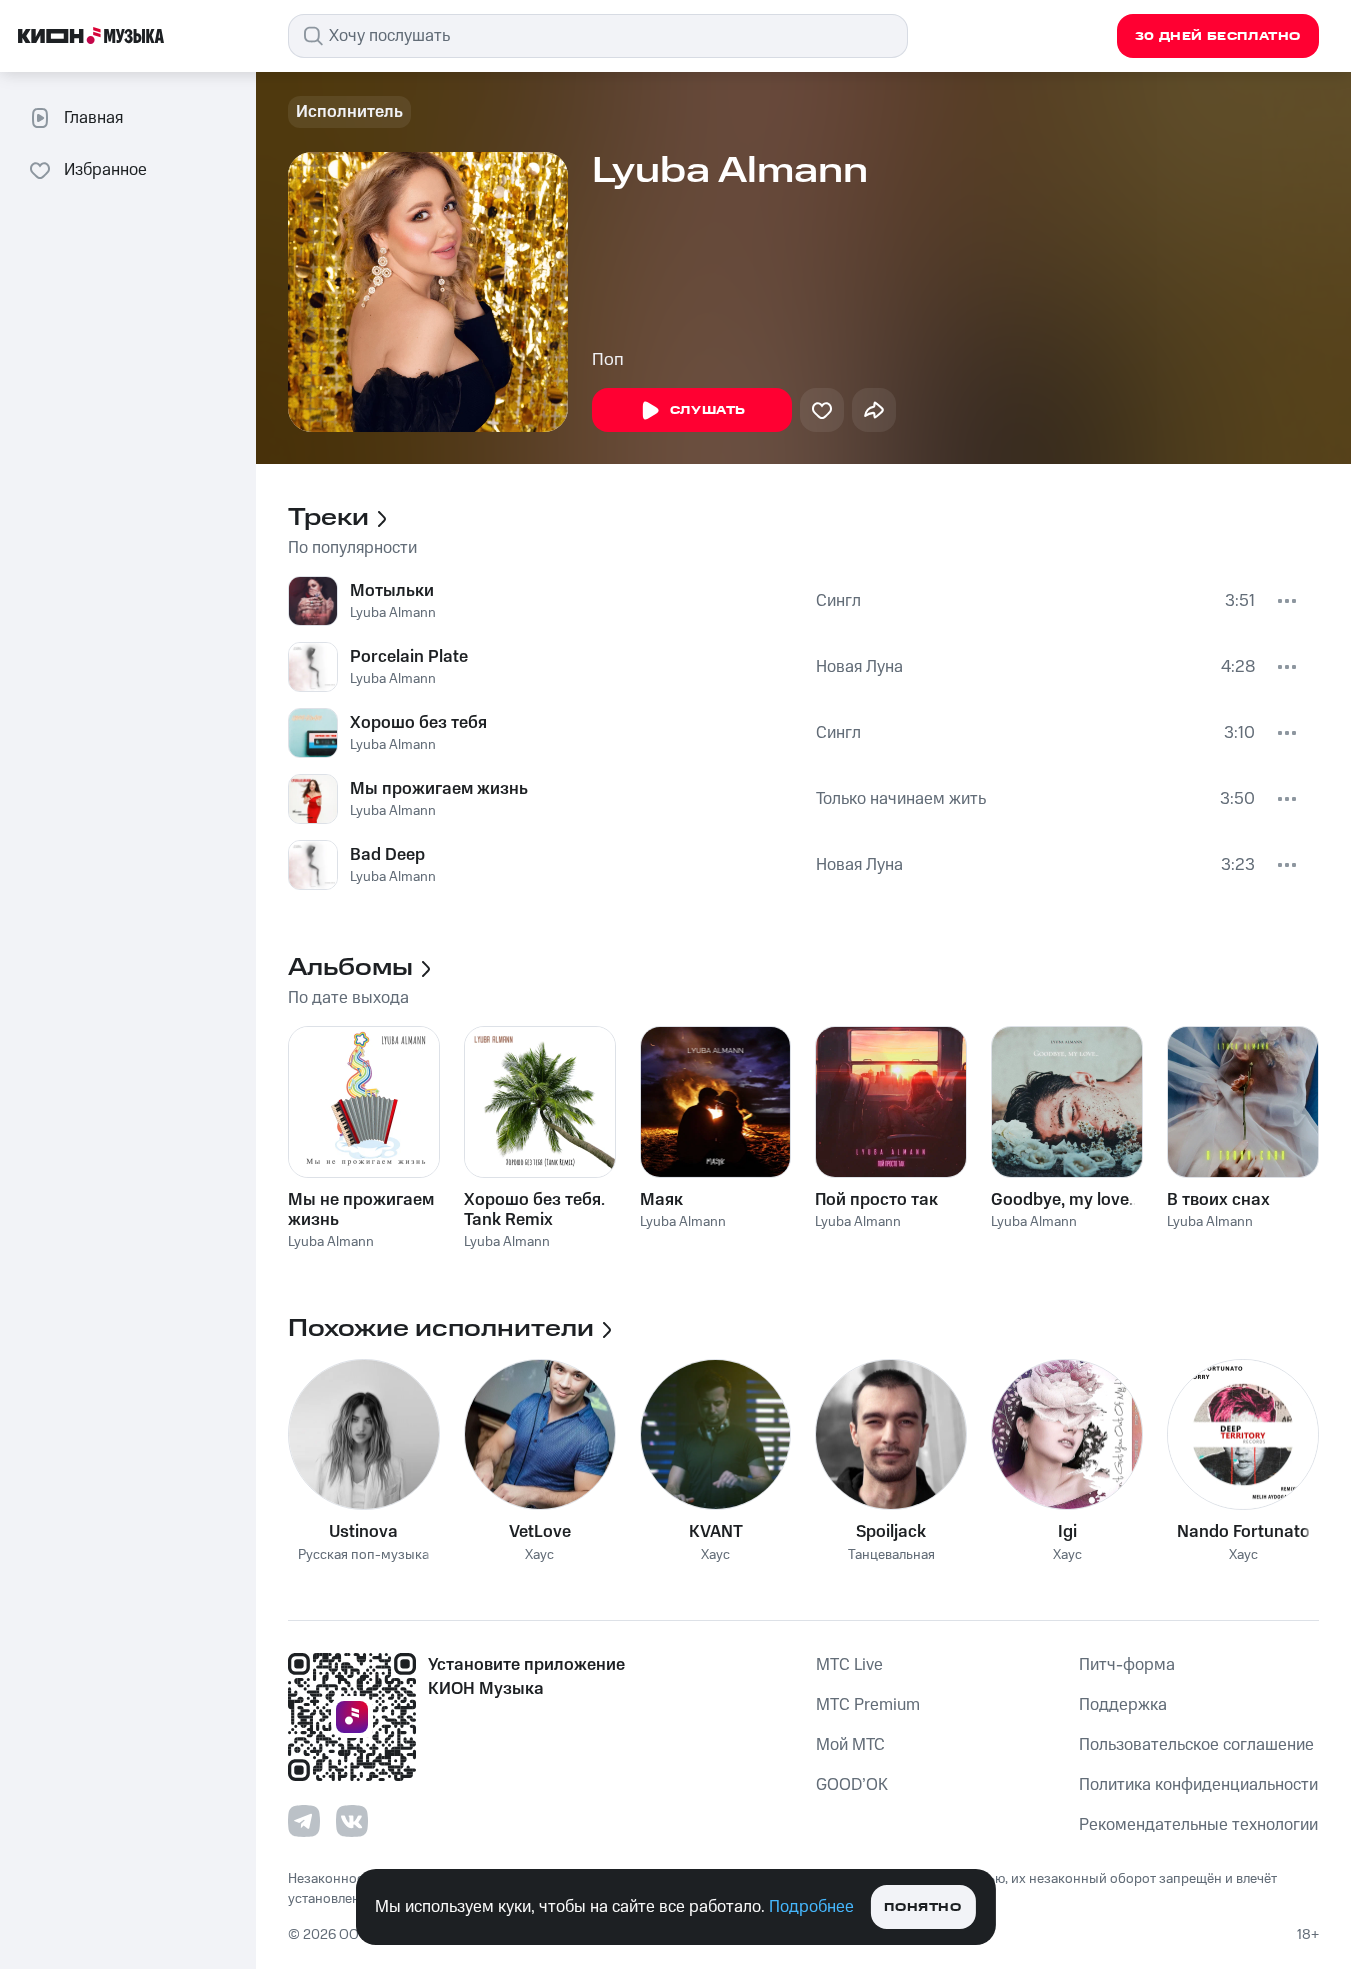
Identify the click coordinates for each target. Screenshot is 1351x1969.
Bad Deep (387, 855)
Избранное (105, 170)
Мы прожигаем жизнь (439, 789)
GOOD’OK (852, 1785)
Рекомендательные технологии (1198, 1825)
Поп (608, 360)
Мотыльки (392, 591)
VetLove (540, 1532)
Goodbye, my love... (1066, 1200)
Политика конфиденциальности (1198, 1785)
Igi (1067, 1532)
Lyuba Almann (393, 613)
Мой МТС (850, 1745)
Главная (93, 118)
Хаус (539, 1555)
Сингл (838, 601)
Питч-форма (1127, 1665)
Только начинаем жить (901, 799)
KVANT (716, 1532)
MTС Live (849, 1665)
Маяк (661, 1200)
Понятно (922, 1907)
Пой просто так (876, 1200)
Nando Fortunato (1243, 1532)
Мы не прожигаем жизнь (361, 1210)
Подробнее (811, 1907)
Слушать (708, 410)
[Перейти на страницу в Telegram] (304, 1821)
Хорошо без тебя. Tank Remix (534, 1210)
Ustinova (363, 1532)
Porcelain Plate (409, 657)
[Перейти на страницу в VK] (352, 1821)
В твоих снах (1218, 1200)
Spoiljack (891, 1532)
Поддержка (1123, 1705)
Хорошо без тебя (418, 723)
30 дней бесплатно (1218, 36)
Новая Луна (859, 667)
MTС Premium (868, 1705)
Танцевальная (891, 1555)
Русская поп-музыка (363, 1555)
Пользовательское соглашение (1196, 1745)
